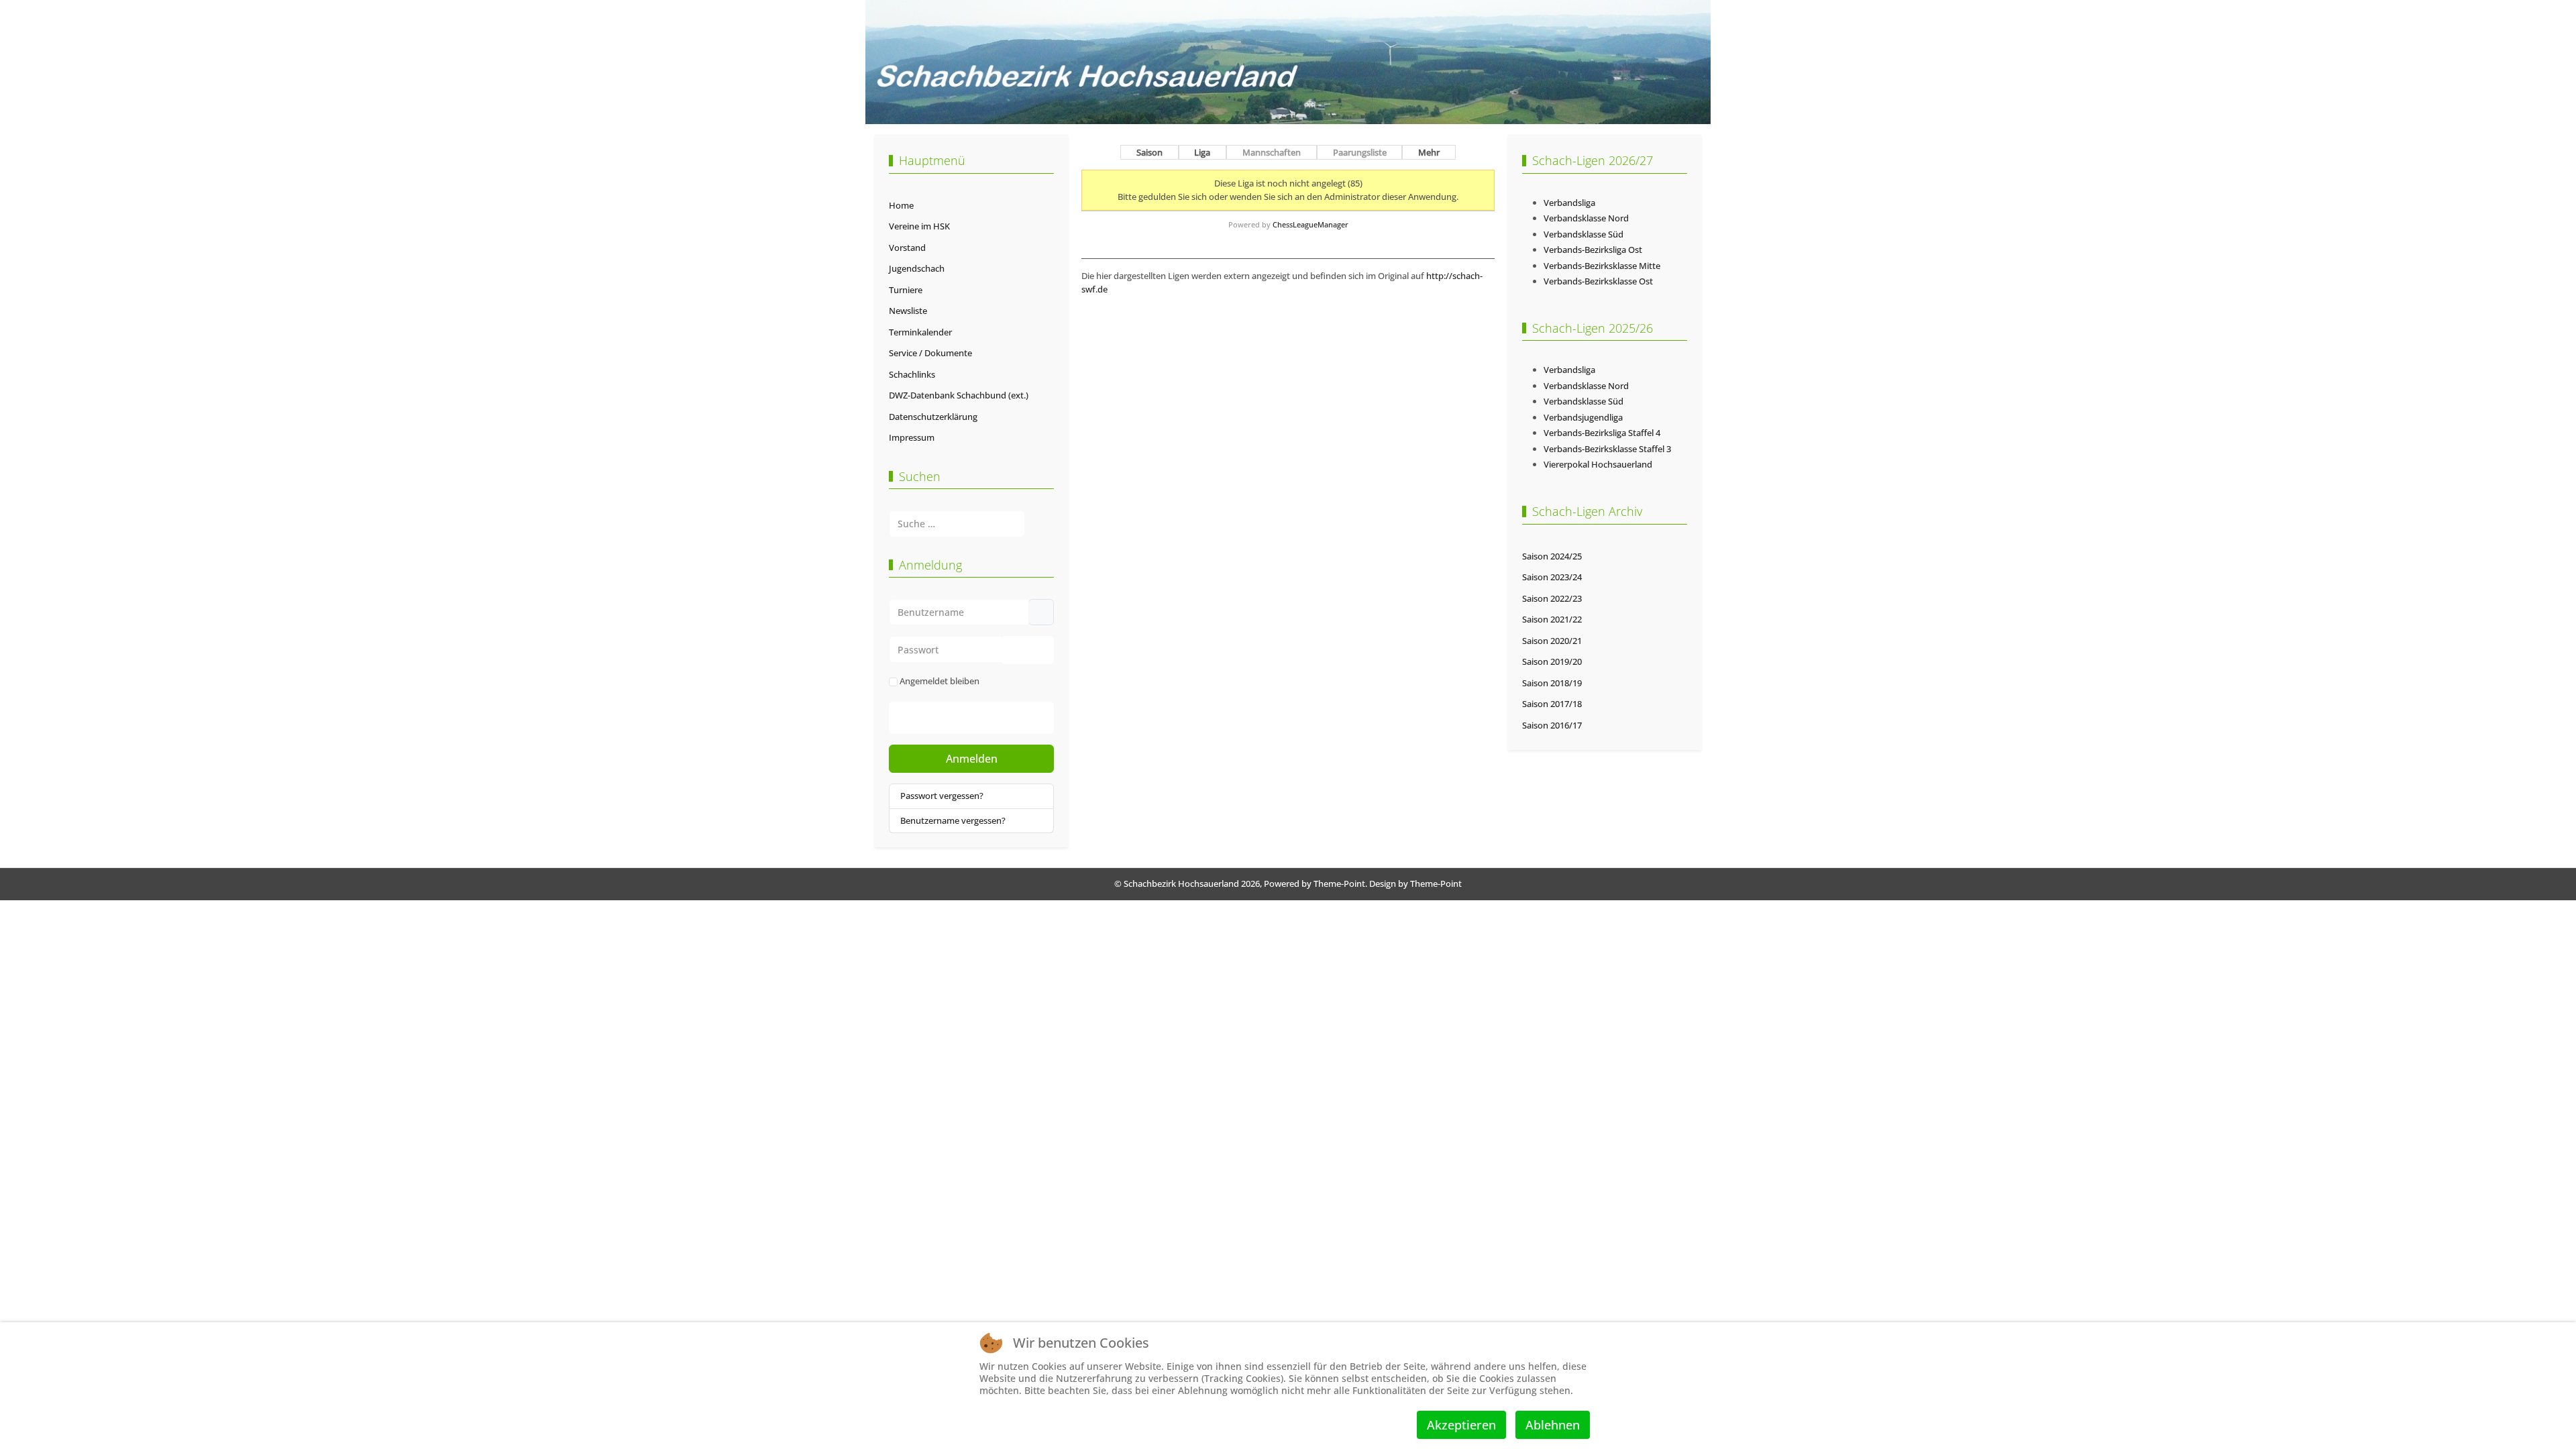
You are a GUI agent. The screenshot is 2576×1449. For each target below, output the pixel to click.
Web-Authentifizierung (985, 718)
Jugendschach (917, 268)
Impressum (912, 437)
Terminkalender (920, 332)
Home (901, 205)
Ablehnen (1553, 1425)
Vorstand (907, 248)
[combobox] (957, 524)
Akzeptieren (1461, 1425)
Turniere (906, 290)
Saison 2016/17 (1552, 725)
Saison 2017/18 (1552, 704)
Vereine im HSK (919, 226)
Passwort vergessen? (942, 796)
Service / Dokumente (930, 353)
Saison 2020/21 (1552, 641)
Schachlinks (912, 374)
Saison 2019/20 (1552, 661)
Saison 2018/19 (1552, 683)
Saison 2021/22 (1552, 619)
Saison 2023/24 (1552, 577)
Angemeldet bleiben (940, 681)
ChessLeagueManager (1310, 224)
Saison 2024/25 (1552, 556)
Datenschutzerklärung (933, 417)
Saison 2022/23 (1552, 598)
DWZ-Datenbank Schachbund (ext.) (959, 395)
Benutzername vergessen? (953, 820)
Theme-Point (1339, 883)
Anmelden (972, 759)
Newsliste (908, 311)
